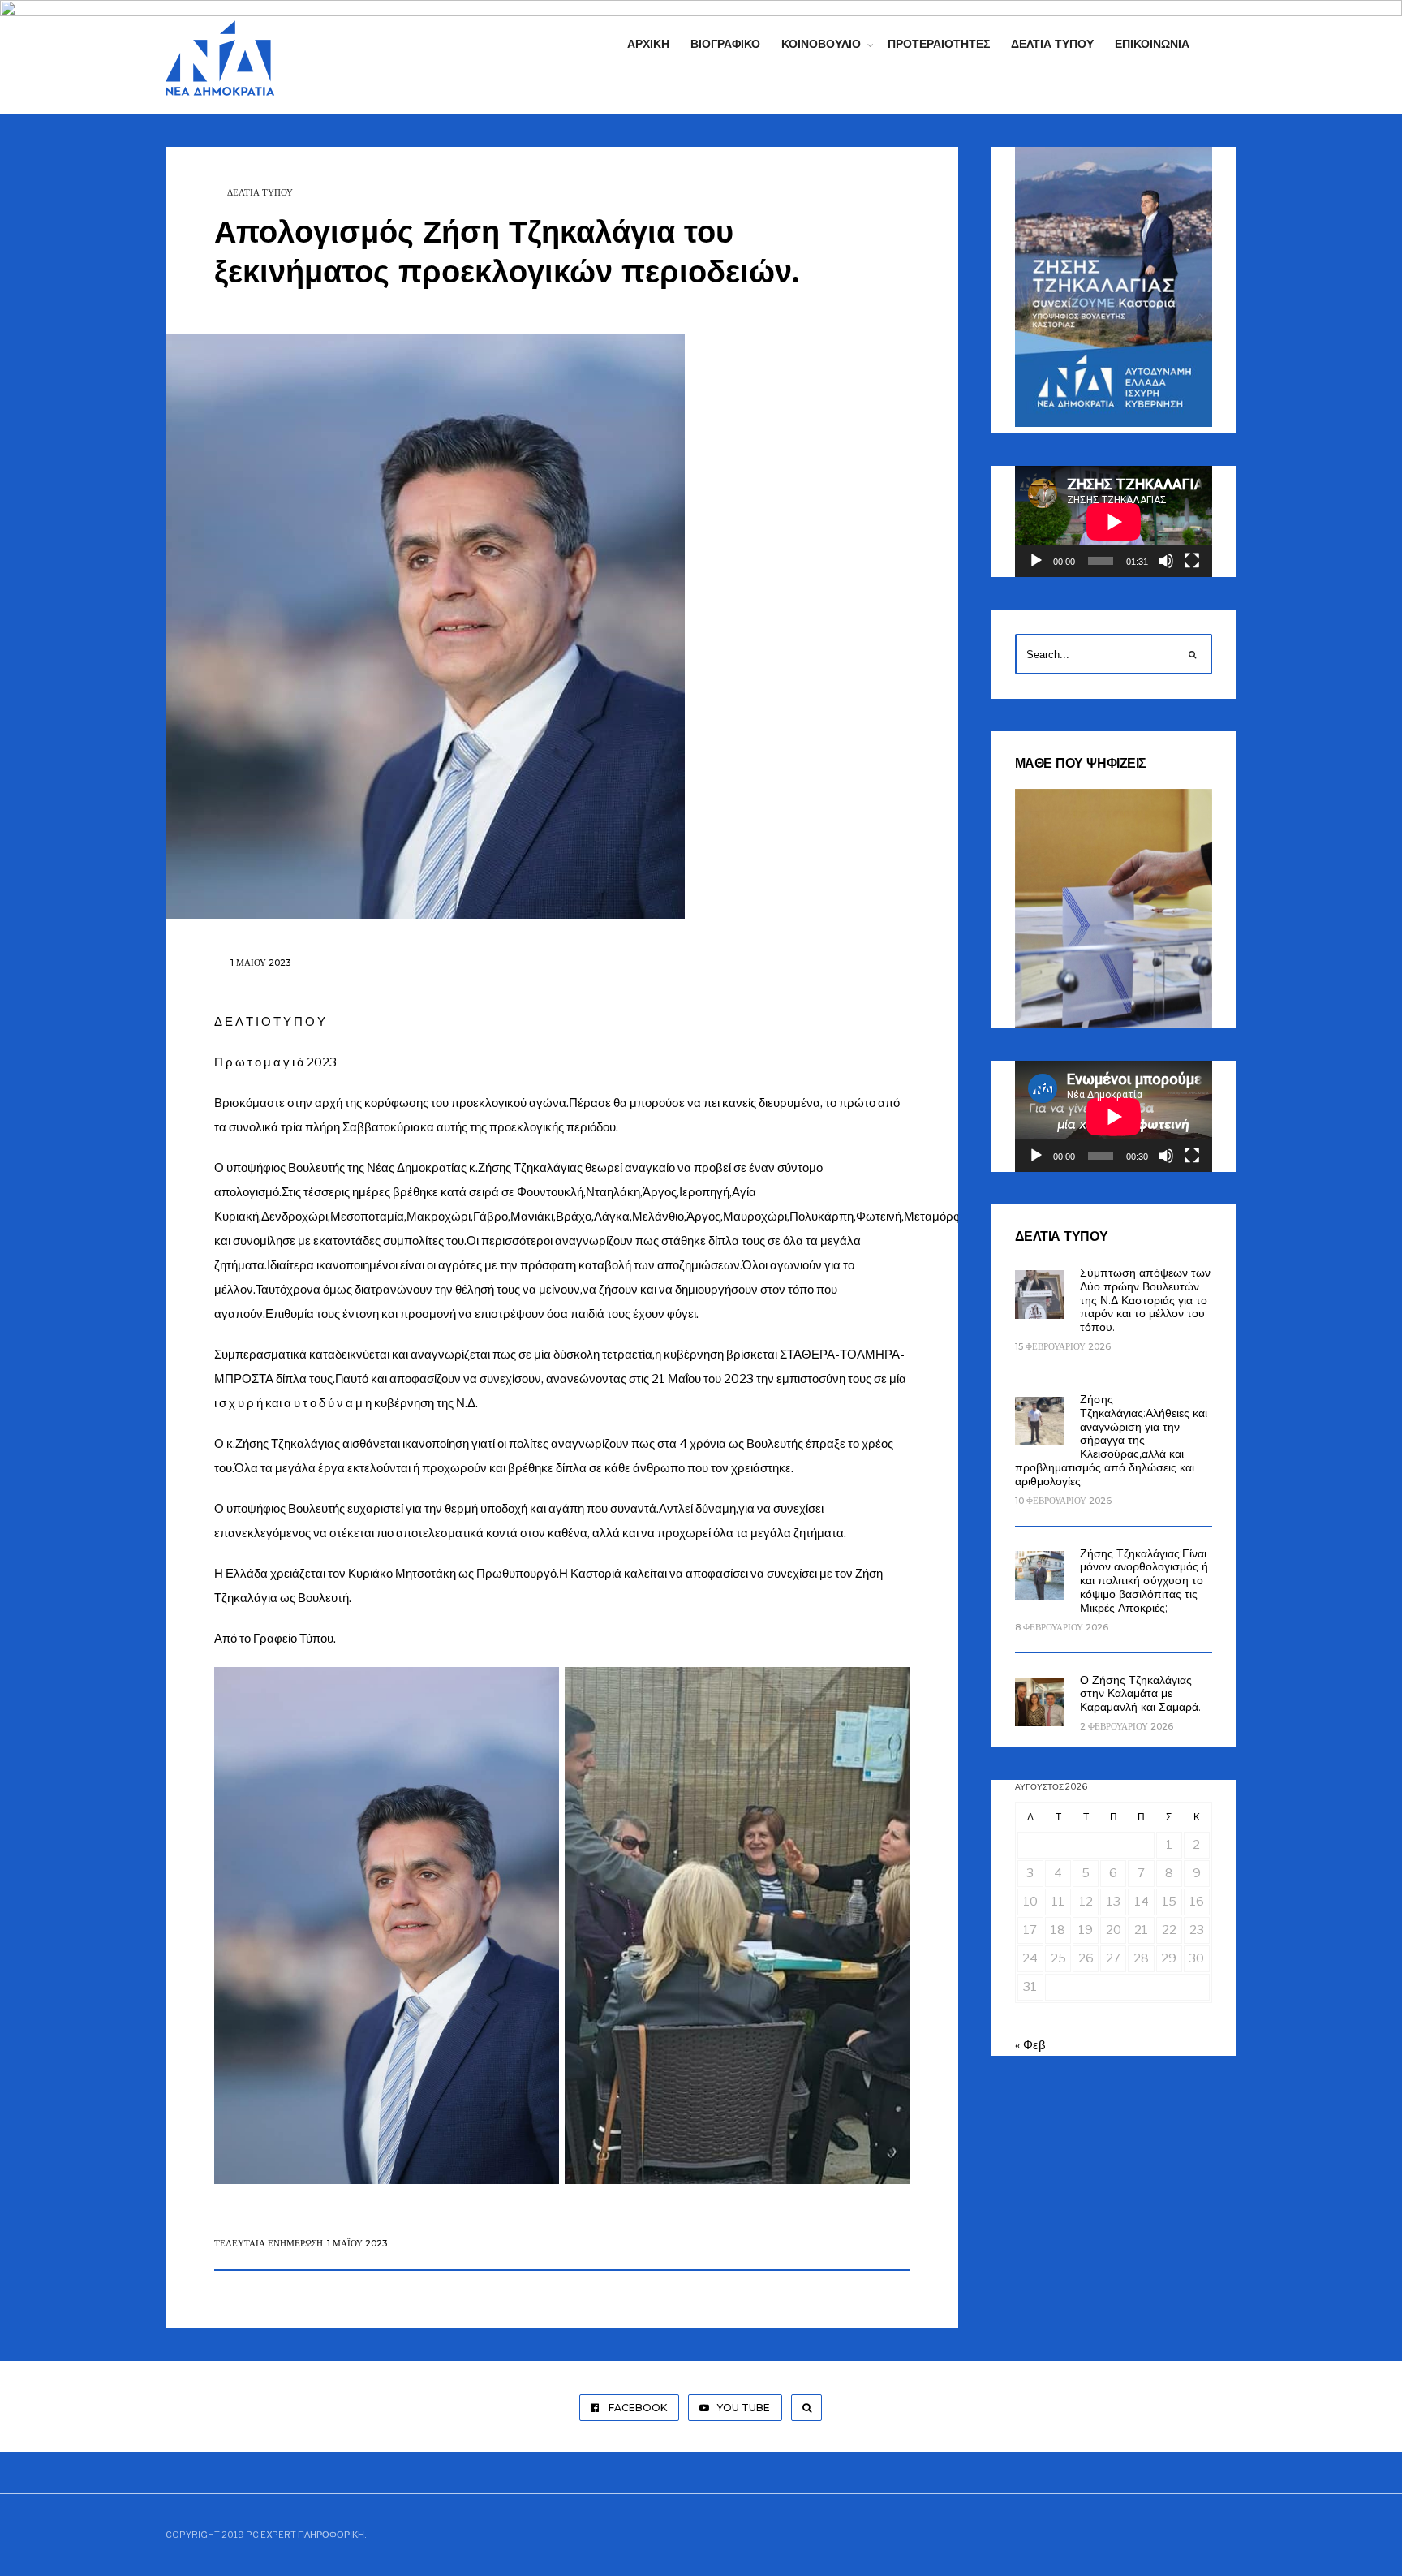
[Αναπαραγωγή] (1036, 561)
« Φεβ (1030, 2045)
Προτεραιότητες (939, 44)
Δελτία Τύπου (1052, 44)
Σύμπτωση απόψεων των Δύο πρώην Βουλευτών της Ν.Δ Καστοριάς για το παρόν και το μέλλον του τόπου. (1145, 1300)
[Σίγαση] (1166, 561)
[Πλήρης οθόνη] (1192, 561)
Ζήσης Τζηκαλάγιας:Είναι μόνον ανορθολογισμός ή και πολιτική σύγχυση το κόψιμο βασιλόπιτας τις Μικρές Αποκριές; (1144, 1581)
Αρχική (648, 44)
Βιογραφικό (725, 44)
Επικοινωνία (1152, 44)
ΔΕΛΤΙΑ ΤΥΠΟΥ (260, 192)
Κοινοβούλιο (821, 44)
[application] (1114, 521)
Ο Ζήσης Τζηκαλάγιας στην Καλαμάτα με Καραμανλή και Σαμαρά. (1140, 1694)
